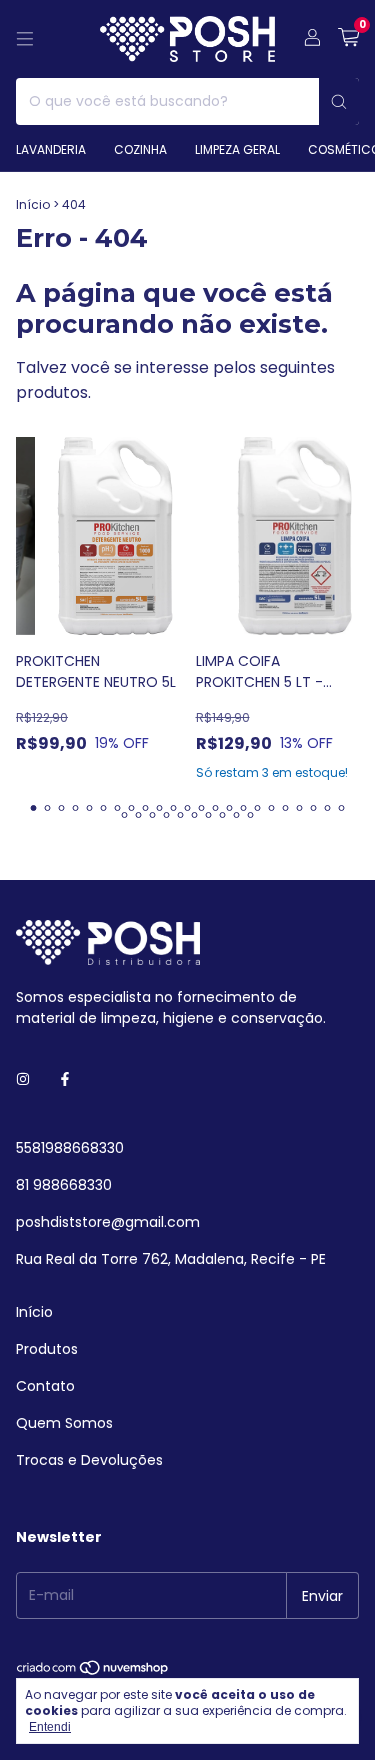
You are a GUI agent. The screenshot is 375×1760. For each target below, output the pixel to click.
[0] (348, 39)
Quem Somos (64, 1423)
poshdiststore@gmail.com (108, 1222)
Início (33, 204)
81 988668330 (64, 1185)
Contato (45, 1386)
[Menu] (25, 39)
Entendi (50, 1727)
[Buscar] (339, 101)
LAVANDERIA (51, 149)
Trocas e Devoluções (89, 1460)
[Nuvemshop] (93, 1672)
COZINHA (140, 149)
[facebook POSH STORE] (65, 1079)
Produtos (47, 1349)
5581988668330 (70, 1148)
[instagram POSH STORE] (23, 1079)
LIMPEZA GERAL (237, 149)
